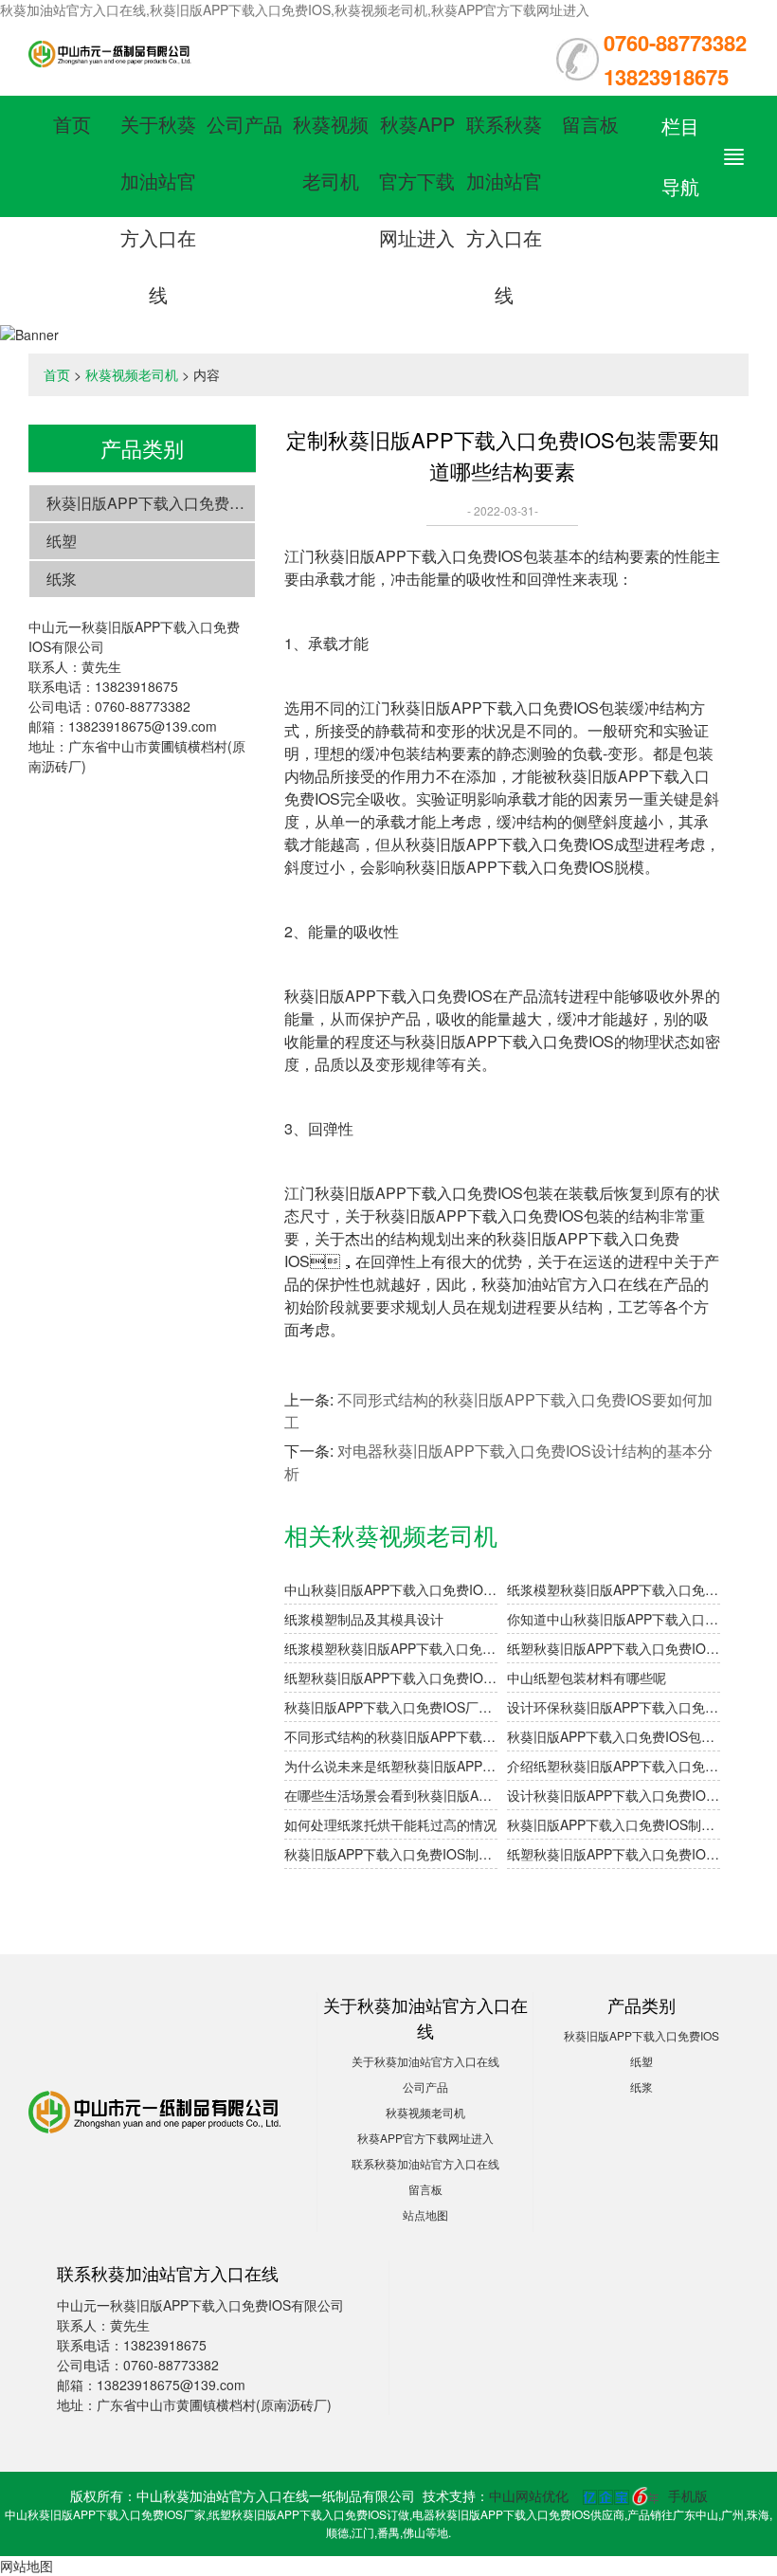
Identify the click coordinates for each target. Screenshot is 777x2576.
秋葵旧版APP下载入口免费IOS (151, 503)
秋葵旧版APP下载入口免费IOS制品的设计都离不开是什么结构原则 (614, 1824)
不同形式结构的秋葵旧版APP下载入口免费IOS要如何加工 (391, 1736)
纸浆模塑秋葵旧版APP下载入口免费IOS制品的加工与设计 (614, 1589)
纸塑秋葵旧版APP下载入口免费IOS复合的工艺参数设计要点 (614, 1648)
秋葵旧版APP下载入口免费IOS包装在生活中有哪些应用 (614, 1736)
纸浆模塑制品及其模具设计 (364, 1619)
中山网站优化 (529, 2495)
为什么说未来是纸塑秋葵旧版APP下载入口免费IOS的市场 (391, 1766)
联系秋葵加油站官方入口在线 (425, 2163)
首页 (72, 124)
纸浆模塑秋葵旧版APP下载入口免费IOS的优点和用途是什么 (391, 1648)
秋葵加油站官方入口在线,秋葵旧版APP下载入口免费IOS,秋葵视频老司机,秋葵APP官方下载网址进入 (295, 9)
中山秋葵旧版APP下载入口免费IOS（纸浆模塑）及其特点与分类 (391, 1589)
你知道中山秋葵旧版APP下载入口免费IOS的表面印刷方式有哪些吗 (614, 1619)
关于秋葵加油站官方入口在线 (425, 2061)
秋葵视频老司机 (132, 374)
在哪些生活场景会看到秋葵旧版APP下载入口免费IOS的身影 (391, 1795)
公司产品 (244, 124)
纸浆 (62, 579)
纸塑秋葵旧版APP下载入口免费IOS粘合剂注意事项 (391, 1678)
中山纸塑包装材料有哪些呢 (587, 1678)
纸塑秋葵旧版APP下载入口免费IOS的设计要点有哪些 (614, 1854)
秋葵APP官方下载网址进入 (417, 181)
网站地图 (27, 2566)
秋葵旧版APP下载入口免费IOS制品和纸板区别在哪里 (391, 1854)
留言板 (590, 124)
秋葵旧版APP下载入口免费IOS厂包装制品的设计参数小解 (391, 1707)
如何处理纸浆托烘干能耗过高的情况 (390, 1824)
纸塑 (62, 541)
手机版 (688, 2495)
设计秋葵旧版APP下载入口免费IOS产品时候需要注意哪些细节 (614, 1795)
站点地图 (425, 2214)
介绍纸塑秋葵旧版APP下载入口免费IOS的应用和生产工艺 (614, 1766)
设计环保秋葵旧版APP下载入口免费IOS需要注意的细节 (614, 1707)
